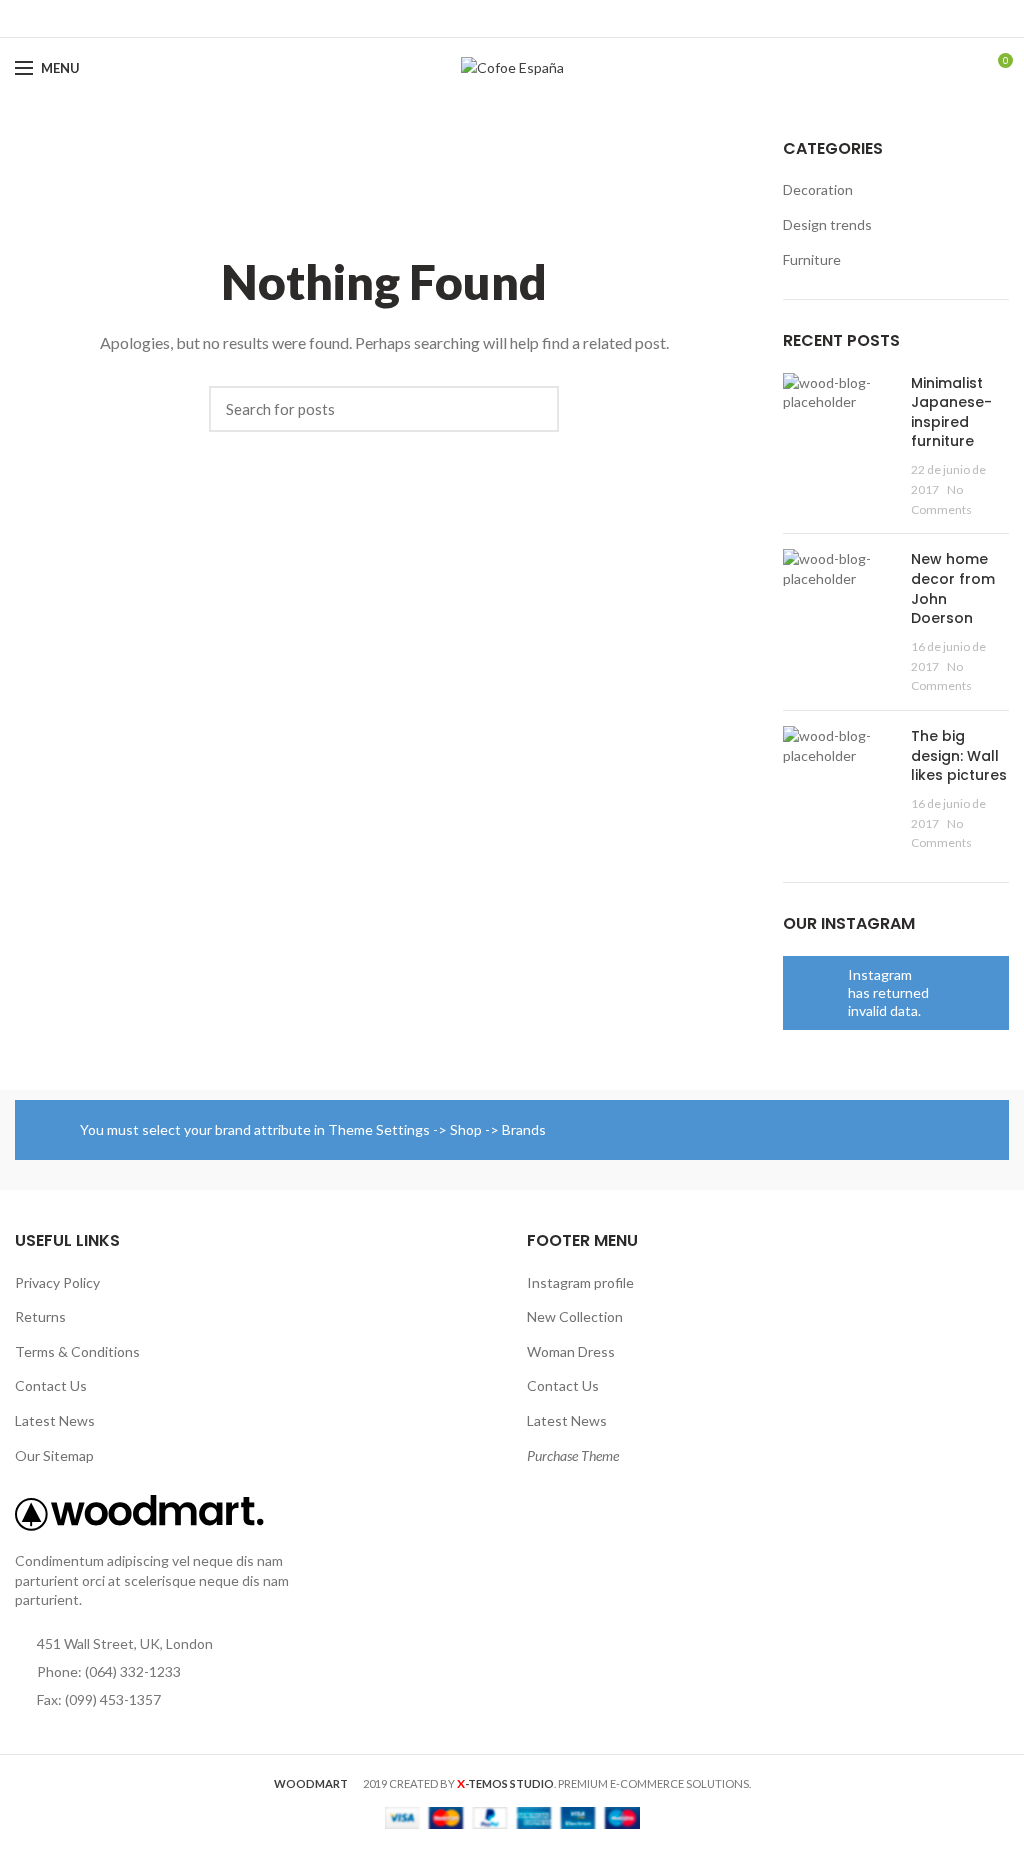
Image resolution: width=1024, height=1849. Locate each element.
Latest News (55, 1420)
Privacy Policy (57, 1282)
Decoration (818, 189)
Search (534, 409)
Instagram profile (580, 1282)
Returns (40, 1316)
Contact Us (51, 1385)
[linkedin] (535, 19)
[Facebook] (466, 19)
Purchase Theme (573, 1455)
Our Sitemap (54, 1455)
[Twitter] (489, 19)
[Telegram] (558, 19)
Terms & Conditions (77, 1351)
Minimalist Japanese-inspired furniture (951, 412)
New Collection (575, 1316)
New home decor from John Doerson (953, 588)
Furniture (812, 259)
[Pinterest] (512, 19)
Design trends (827, 224)
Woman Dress (571, 1351)
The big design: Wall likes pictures (959, 755)
